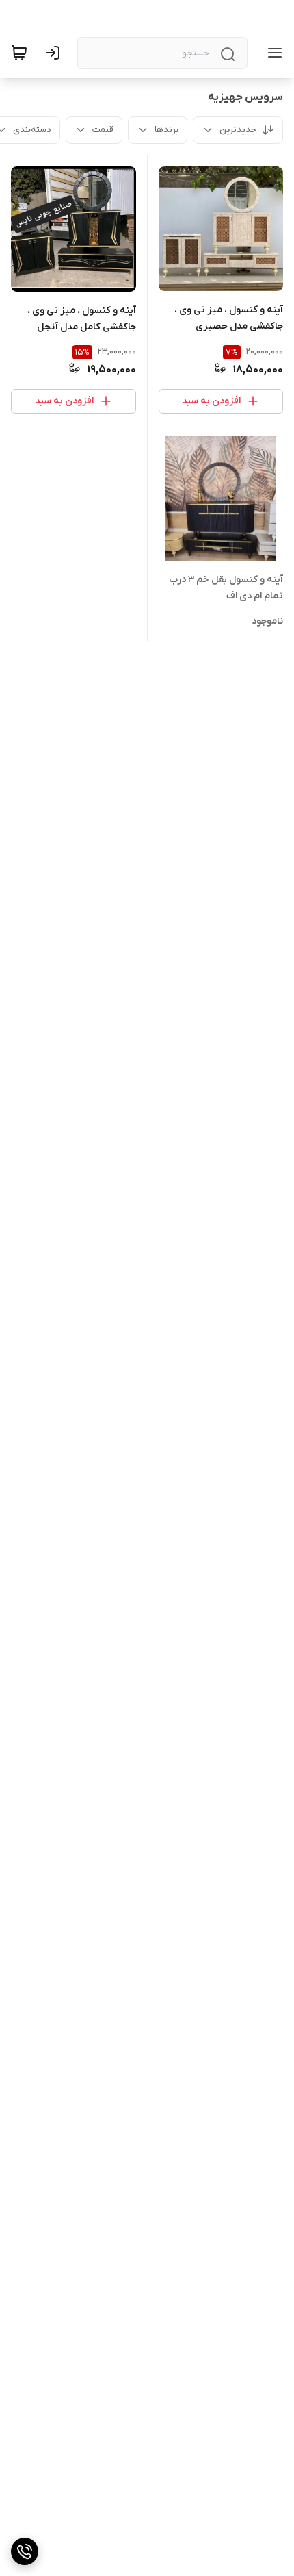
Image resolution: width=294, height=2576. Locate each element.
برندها (166, 130)
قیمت (103, 130)
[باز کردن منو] (272, 53)
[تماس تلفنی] (25, 2551)
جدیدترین (238, 130)
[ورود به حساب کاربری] (55, 53)
